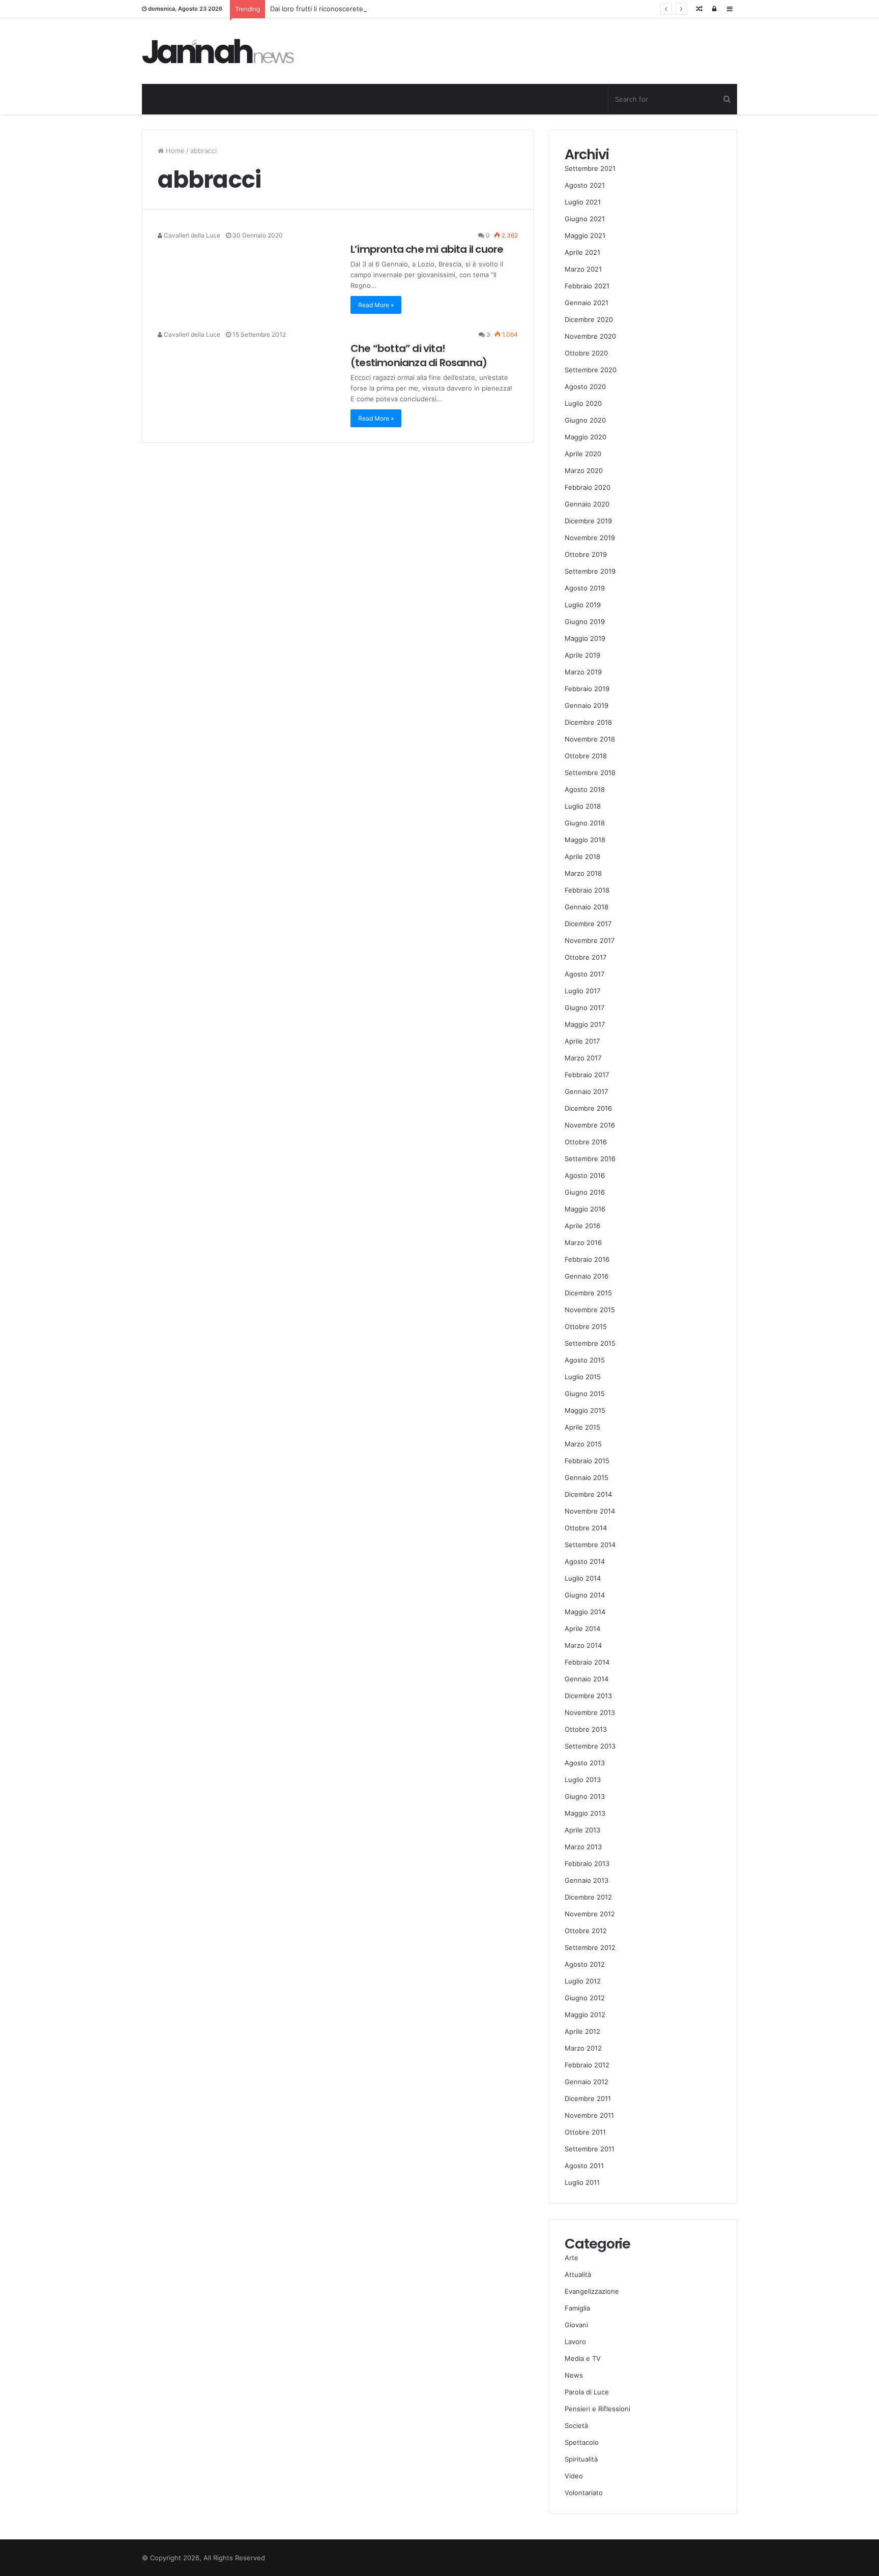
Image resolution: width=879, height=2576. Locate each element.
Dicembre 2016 (588, 1108)
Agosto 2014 (585, 1561)
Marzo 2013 (583, 1847)
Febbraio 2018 (587, 890)
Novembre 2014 (590, 1511)
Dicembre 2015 (588, 1293)
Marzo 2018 (583, 873)
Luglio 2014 (583, 1578)
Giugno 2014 (585, 1595)
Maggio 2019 (585, 638)
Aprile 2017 (582, 1041)
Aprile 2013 (582, 1830)
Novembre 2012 (590, 1914)
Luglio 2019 (583, 605)
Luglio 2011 (582, 2182)
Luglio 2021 (583, 202)
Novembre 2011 (589, 2115)
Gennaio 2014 (587, 1679)
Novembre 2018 (590, 739)
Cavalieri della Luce (191, 235)
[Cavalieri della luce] (218, 51)
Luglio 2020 (583, 403)
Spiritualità (581, 2459)
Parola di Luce (587, 2392)
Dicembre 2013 (588, 1696)
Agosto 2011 (584, 2166)
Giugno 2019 (585, 621)
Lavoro (575, 2342)
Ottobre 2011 (585, 2132)
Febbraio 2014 (587, 1662)
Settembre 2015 (590, 1343)
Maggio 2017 (585, 1024)
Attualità (578, 2274)
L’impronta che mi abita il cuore (427, 249)
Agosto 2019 (585, 588)
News (574, 2375)
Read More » (376, 305)
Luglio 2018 (583, 806)
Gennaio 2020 (587, 504)
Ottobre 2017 (585, 957)
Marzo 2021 (583, 269)
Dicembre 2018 (588, 722)
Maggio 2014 (585, 1612)
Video (574, 2476)
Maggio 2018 (585, 840)
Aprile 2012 (582, 2031)
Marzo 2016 (583, 1242)
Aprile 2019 (582, 655)
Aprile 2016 (582, 1226)
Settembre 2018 (590, 773)
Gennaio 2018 (587, 907)
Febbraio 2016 (587, 1259)
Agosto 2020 (585, 387)
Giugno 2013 (585, 1796)
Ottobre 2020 (586, 353)
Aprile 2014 (582, 1628)
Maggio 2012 (585, 2015)
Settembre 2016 (590, 1159)
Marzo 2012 (583, 2048)
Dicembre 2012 (588, 1897)
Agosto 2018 (585, 789)
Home (174, 151)
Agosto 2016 (585, 1175)
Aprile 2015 (582, 1427)
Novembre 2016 (590, 1125)
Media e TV (583, 2358)
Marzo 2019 (583, 672)
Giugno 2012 (585, 1998)
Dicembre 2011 (588, 2098)
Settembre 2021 (590, 168)
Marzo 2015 (583, 1444)
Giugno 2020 (585, 420)
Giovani (576, 2325)
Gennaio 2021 (587, 303)
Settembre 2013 (590, 1746)
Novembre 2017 (590, 940)
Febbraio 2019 (587, 689)
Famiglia (577, 2308)
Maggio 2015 (585, 1410)
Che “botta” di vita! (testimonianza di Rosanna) (419, 356)
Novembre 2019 (590, 538)
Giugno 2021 (585, 219)
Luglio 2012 (583, 1981)
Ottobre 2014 (586, 1528)
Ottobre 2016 (586, 1142)
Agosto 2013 (585, 1763)
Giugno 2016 (585, 1192)
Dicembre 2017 (588, 924)
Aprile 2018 (582, 856)
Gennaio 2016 (587, 1276)
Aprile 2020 (583, 454)
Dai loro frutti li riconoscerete (317, 9)
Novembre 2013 (590, 1712)
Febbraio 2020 (588, 487)
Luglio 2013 (583, 1780)
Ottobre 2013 (586, 1729)
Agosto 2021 (585, 185)
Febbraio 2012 (587, 2065)
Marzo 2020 (584, 470)
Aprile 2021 (582, 252)
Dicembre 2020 (589, 319)
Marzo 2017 (583, 1058)
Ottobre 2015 (586, 1326)
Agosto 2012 (585, 1964)
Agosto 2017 (584, 974)
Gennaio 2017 (586, 1091)
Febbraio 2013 (587, 1863)
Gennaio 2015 (587, 1477)
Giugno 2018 (585, 823)
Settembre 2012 (590, 1947)
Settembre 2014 (590, 1545)
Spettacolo (582, 2442)
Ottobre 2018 (586, 756)
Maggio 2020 (585, 437)
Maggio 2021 (585, 235)
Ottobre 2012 (586, 1931)
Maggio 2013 (585, 1813)
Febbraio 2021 (587, 286)
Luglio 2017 (582, 991)
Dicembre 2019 (588, 521)
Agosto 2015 (585, 1360)
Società (576, 2425)
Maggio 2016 (585, 1209)
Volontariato (584, 2493)
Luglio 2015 (583, 1377)
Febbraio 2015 (587, 1461)
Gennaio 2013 (587, 1880)
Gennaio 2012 (587, 2082)
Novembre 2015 (590, 1310)
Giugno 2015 (585, 1394)
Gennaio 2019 (587, 705)
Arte (572, 2258)
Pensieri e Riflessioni (597, 2409)
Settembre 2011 (590, 2149)
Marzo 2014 (583, 1645)
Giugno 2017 (584, 1008)
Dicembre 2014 (588, 1494)
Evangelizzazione (592, 2291)
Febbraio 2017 (587, 1075)
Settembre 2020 (591, 370)
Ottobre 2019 (586, 554)
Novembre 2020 (590, 336)
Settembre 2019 (590, 571)
